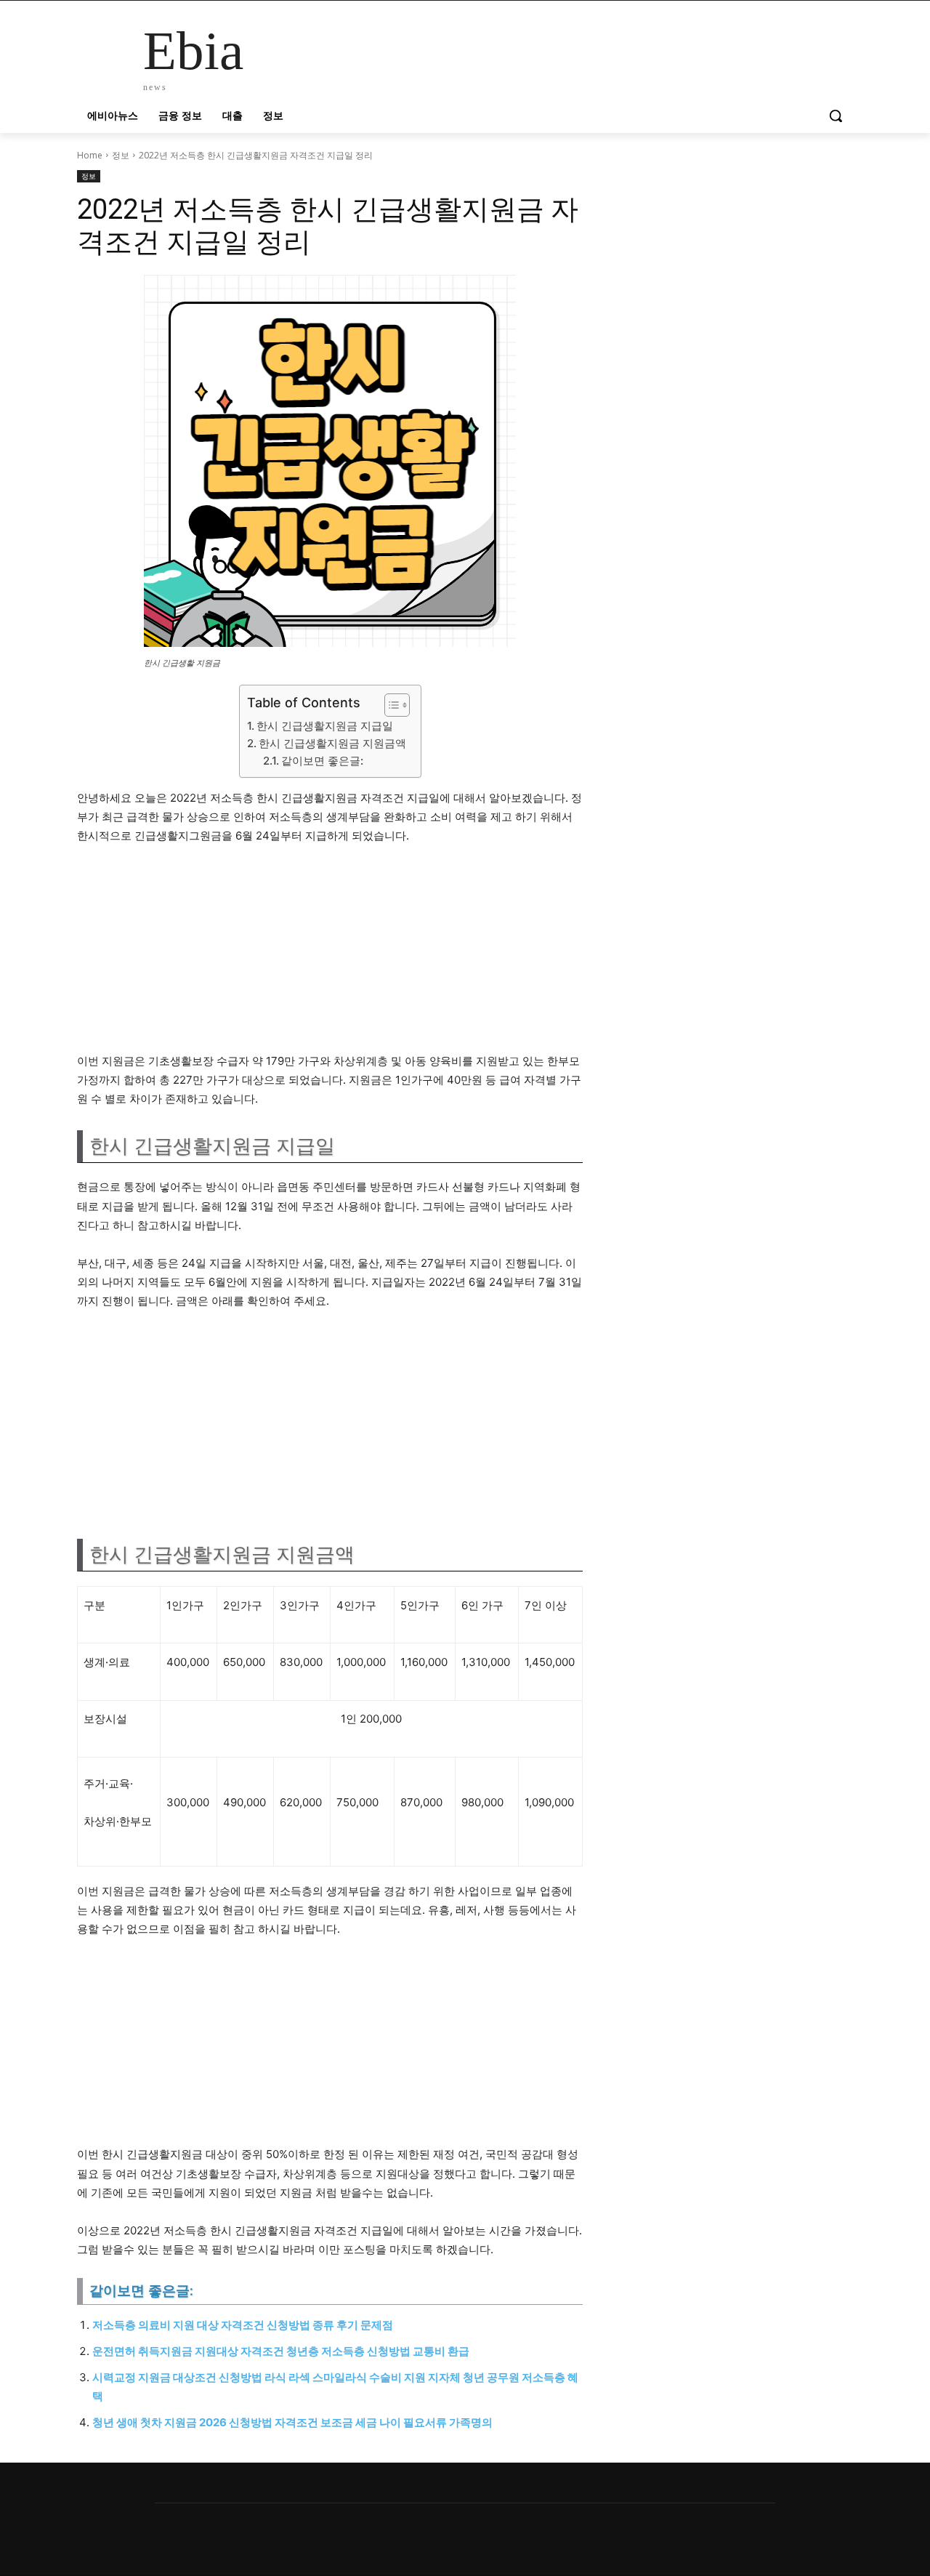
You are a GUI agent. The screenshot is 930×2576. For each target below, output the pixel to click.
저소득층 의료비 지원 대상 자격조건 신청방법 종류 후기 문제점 (243, 2325)
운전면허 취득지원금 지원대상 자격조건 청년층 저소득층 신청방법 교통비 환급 (281, 2351)
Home (90, 155)
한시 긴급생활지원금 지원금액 (332, 743)
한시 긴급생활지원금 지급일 (325, 726)
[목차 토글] (390, 705)
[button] (836, 116)
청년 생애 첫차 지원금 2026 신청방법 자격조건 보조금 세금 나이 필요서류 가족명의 (292, 2422)
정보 (121, 155)
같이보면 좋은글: (322, 761)
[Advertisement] (330, 955)
